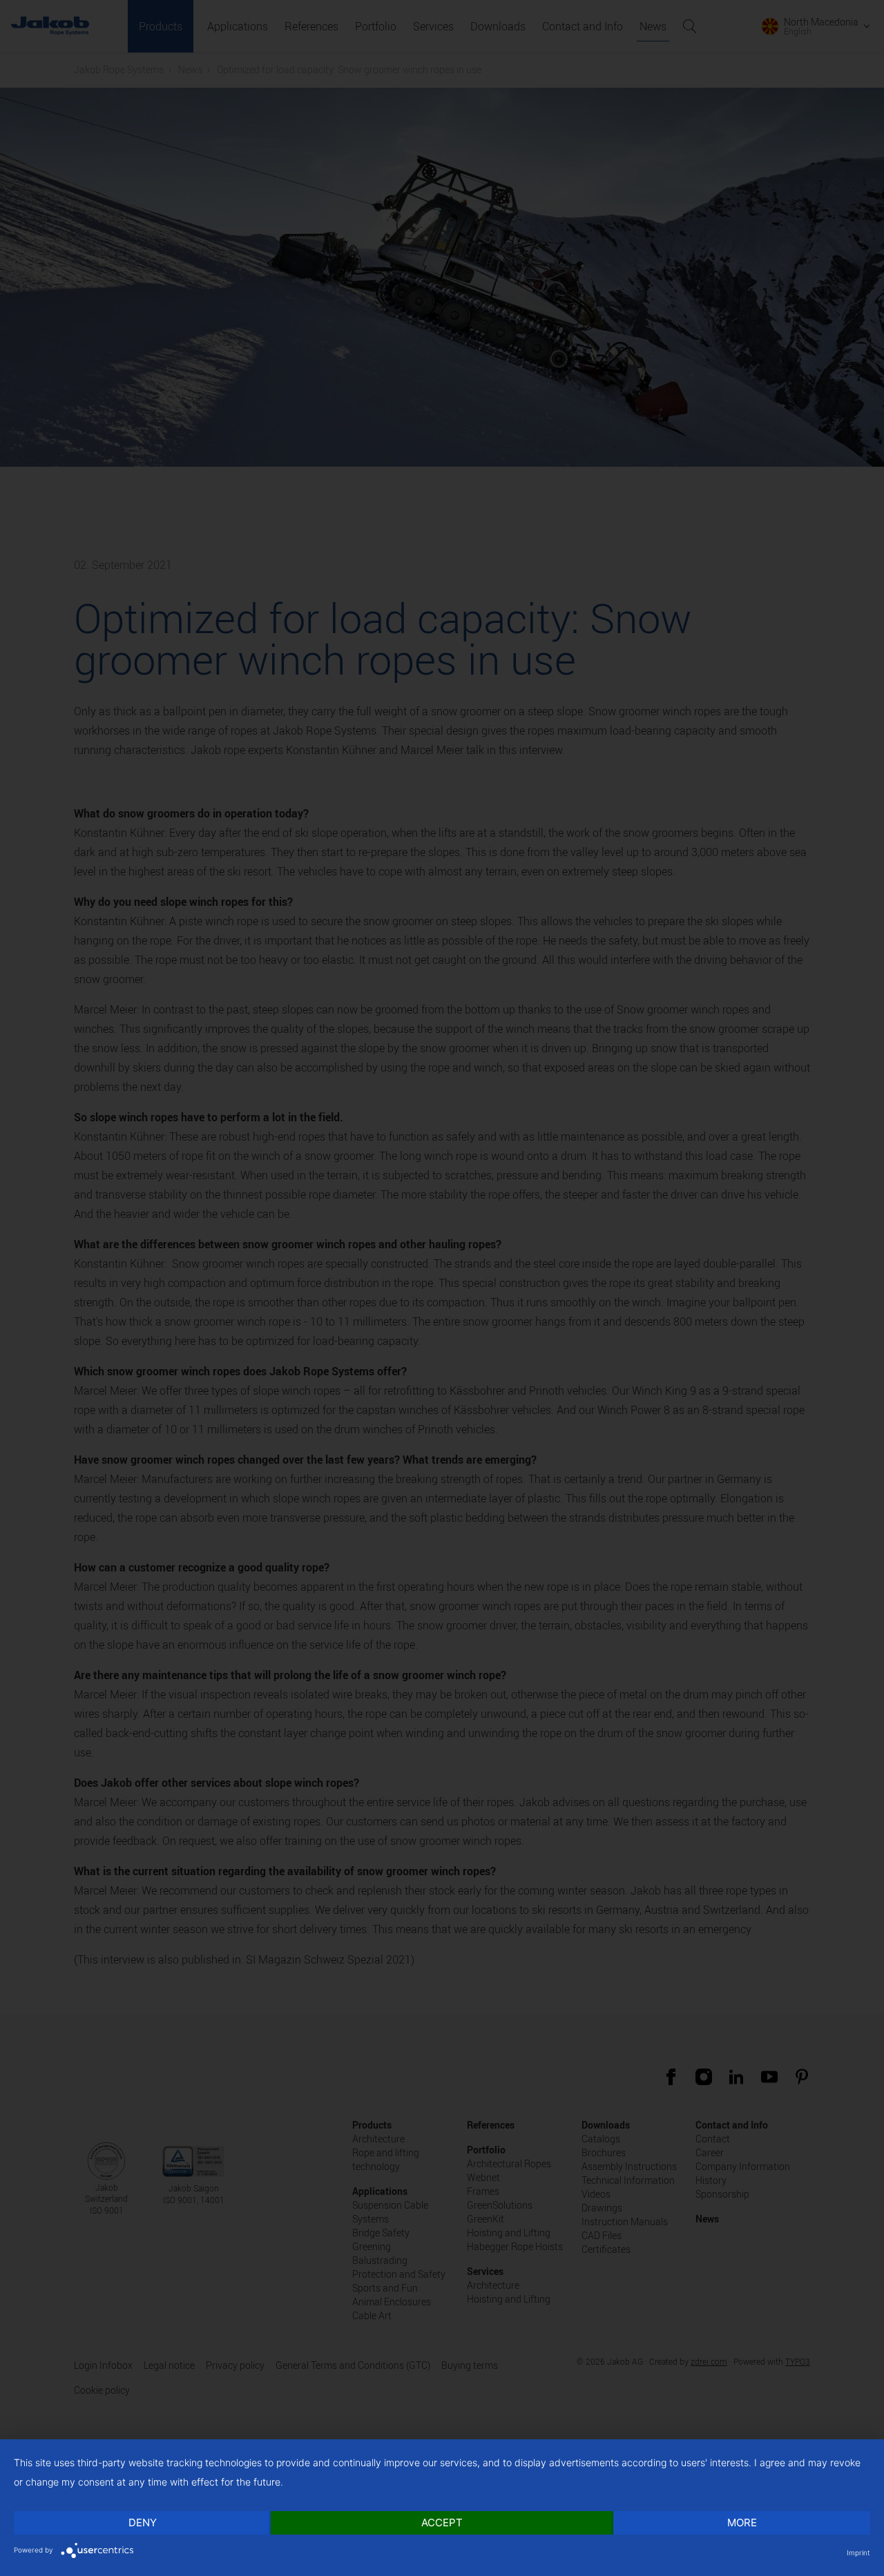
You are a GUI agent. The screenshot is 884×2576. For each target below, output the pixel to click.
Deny (143, 2522)
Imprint (858, 2553)
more (742, 2522)
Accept (442, 2522)
